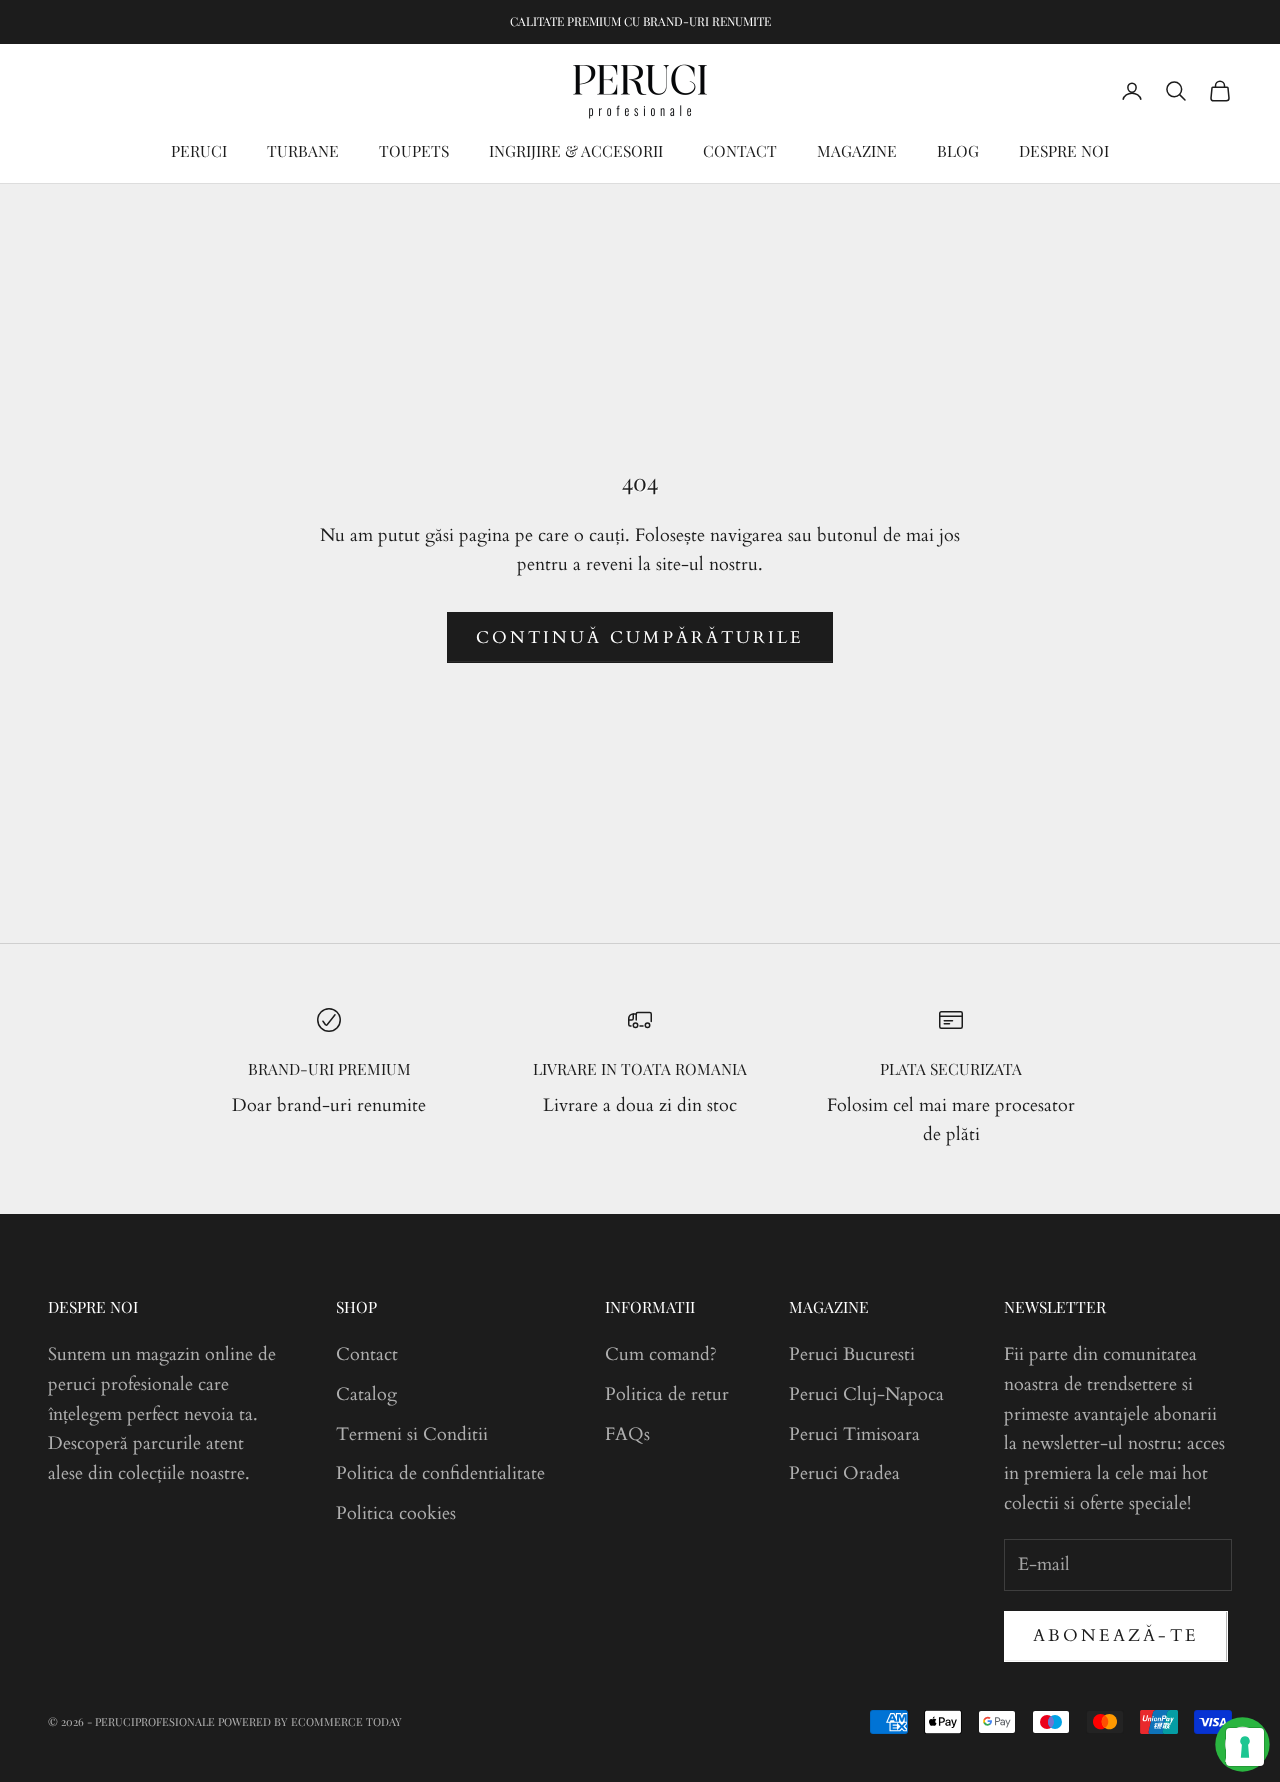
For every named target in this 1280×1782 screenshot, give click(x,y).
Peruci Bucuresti (852, 1354)
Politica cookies (396, 1513)
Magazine (857, 150)
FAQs (627, 1434)
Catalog (366, 1394)
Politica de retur (667, 1394)
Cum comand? (661, 1354)
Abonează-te (1116, 1635)
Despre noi (1064, 150)
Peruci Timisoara (854, 1434)
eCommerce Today (346, 1721)
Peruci (199, 150)
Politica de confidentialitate (440, 1473)
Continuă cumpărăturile (640, 637)
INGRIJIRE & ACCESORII (576, 150)
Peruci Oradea (844, 1473)
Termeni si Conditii (412, 1434)
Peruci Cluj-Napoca (866, 1394)
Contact (740, 150)
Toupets (414, 150)
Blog (958, 150)
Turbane (303, 150)
